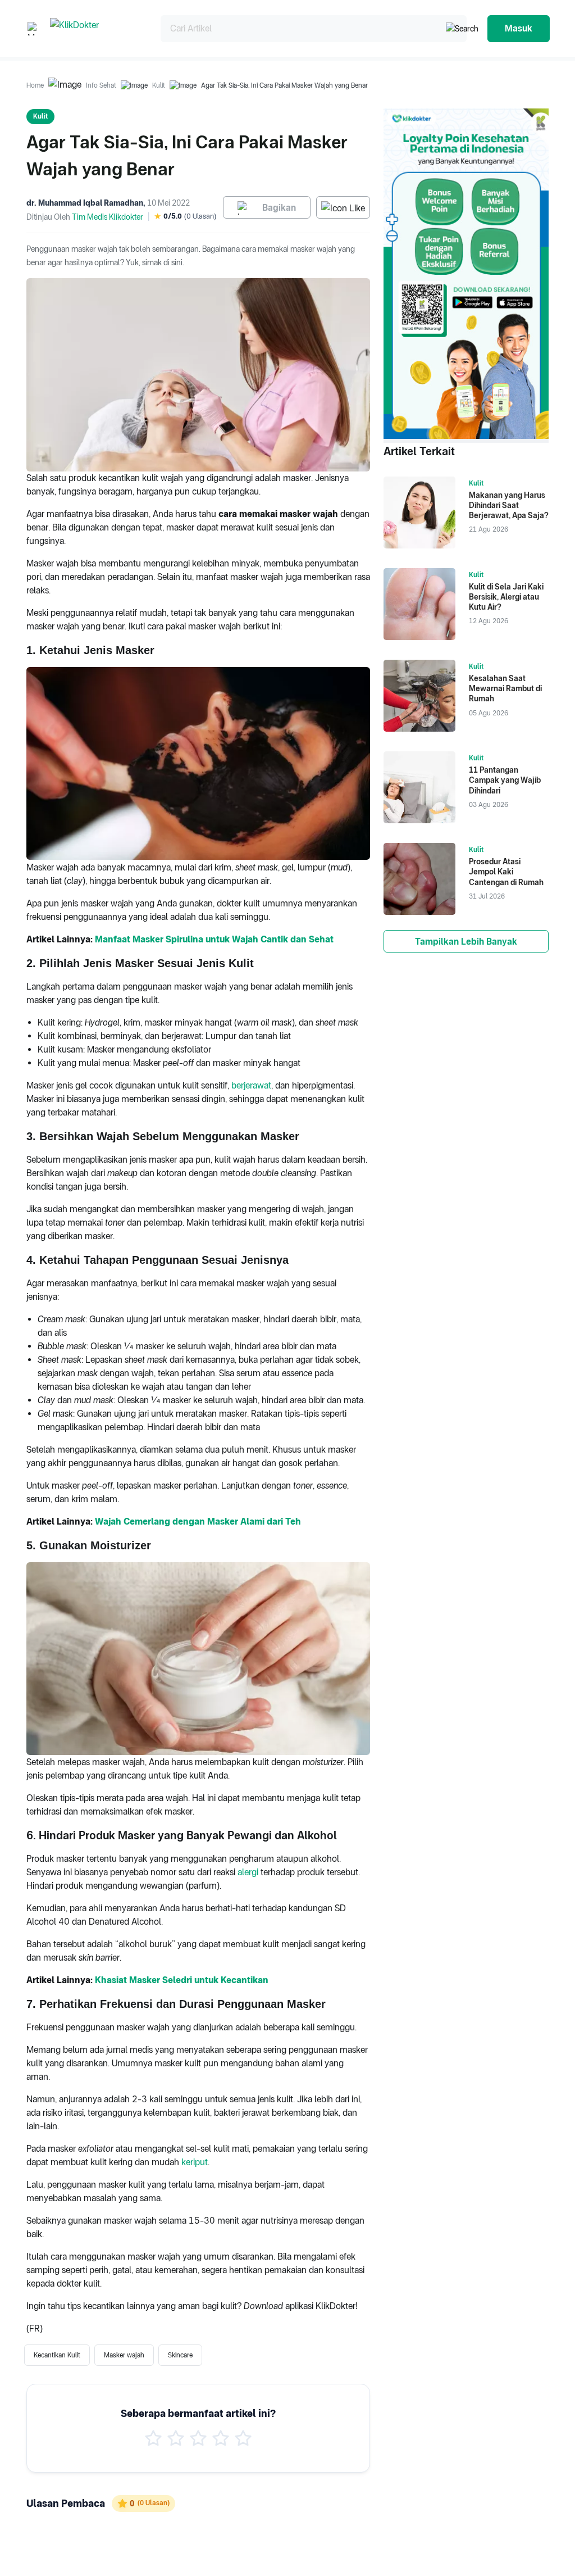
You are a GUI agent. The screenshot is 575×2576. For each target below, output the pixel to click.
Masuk (519, 28)
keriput (195, 2162)
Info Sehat (101, 85)
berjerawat (251, 1085)
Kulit (159, 85)
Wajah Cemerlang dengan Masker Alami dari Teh (198, 1521)
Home (35, 85)
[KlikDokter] (96, 28)
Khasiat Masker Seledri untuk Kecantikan (182, 1980)
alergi (248, 1872)
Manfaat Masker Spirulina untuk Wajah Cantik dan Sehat (214, 939)
